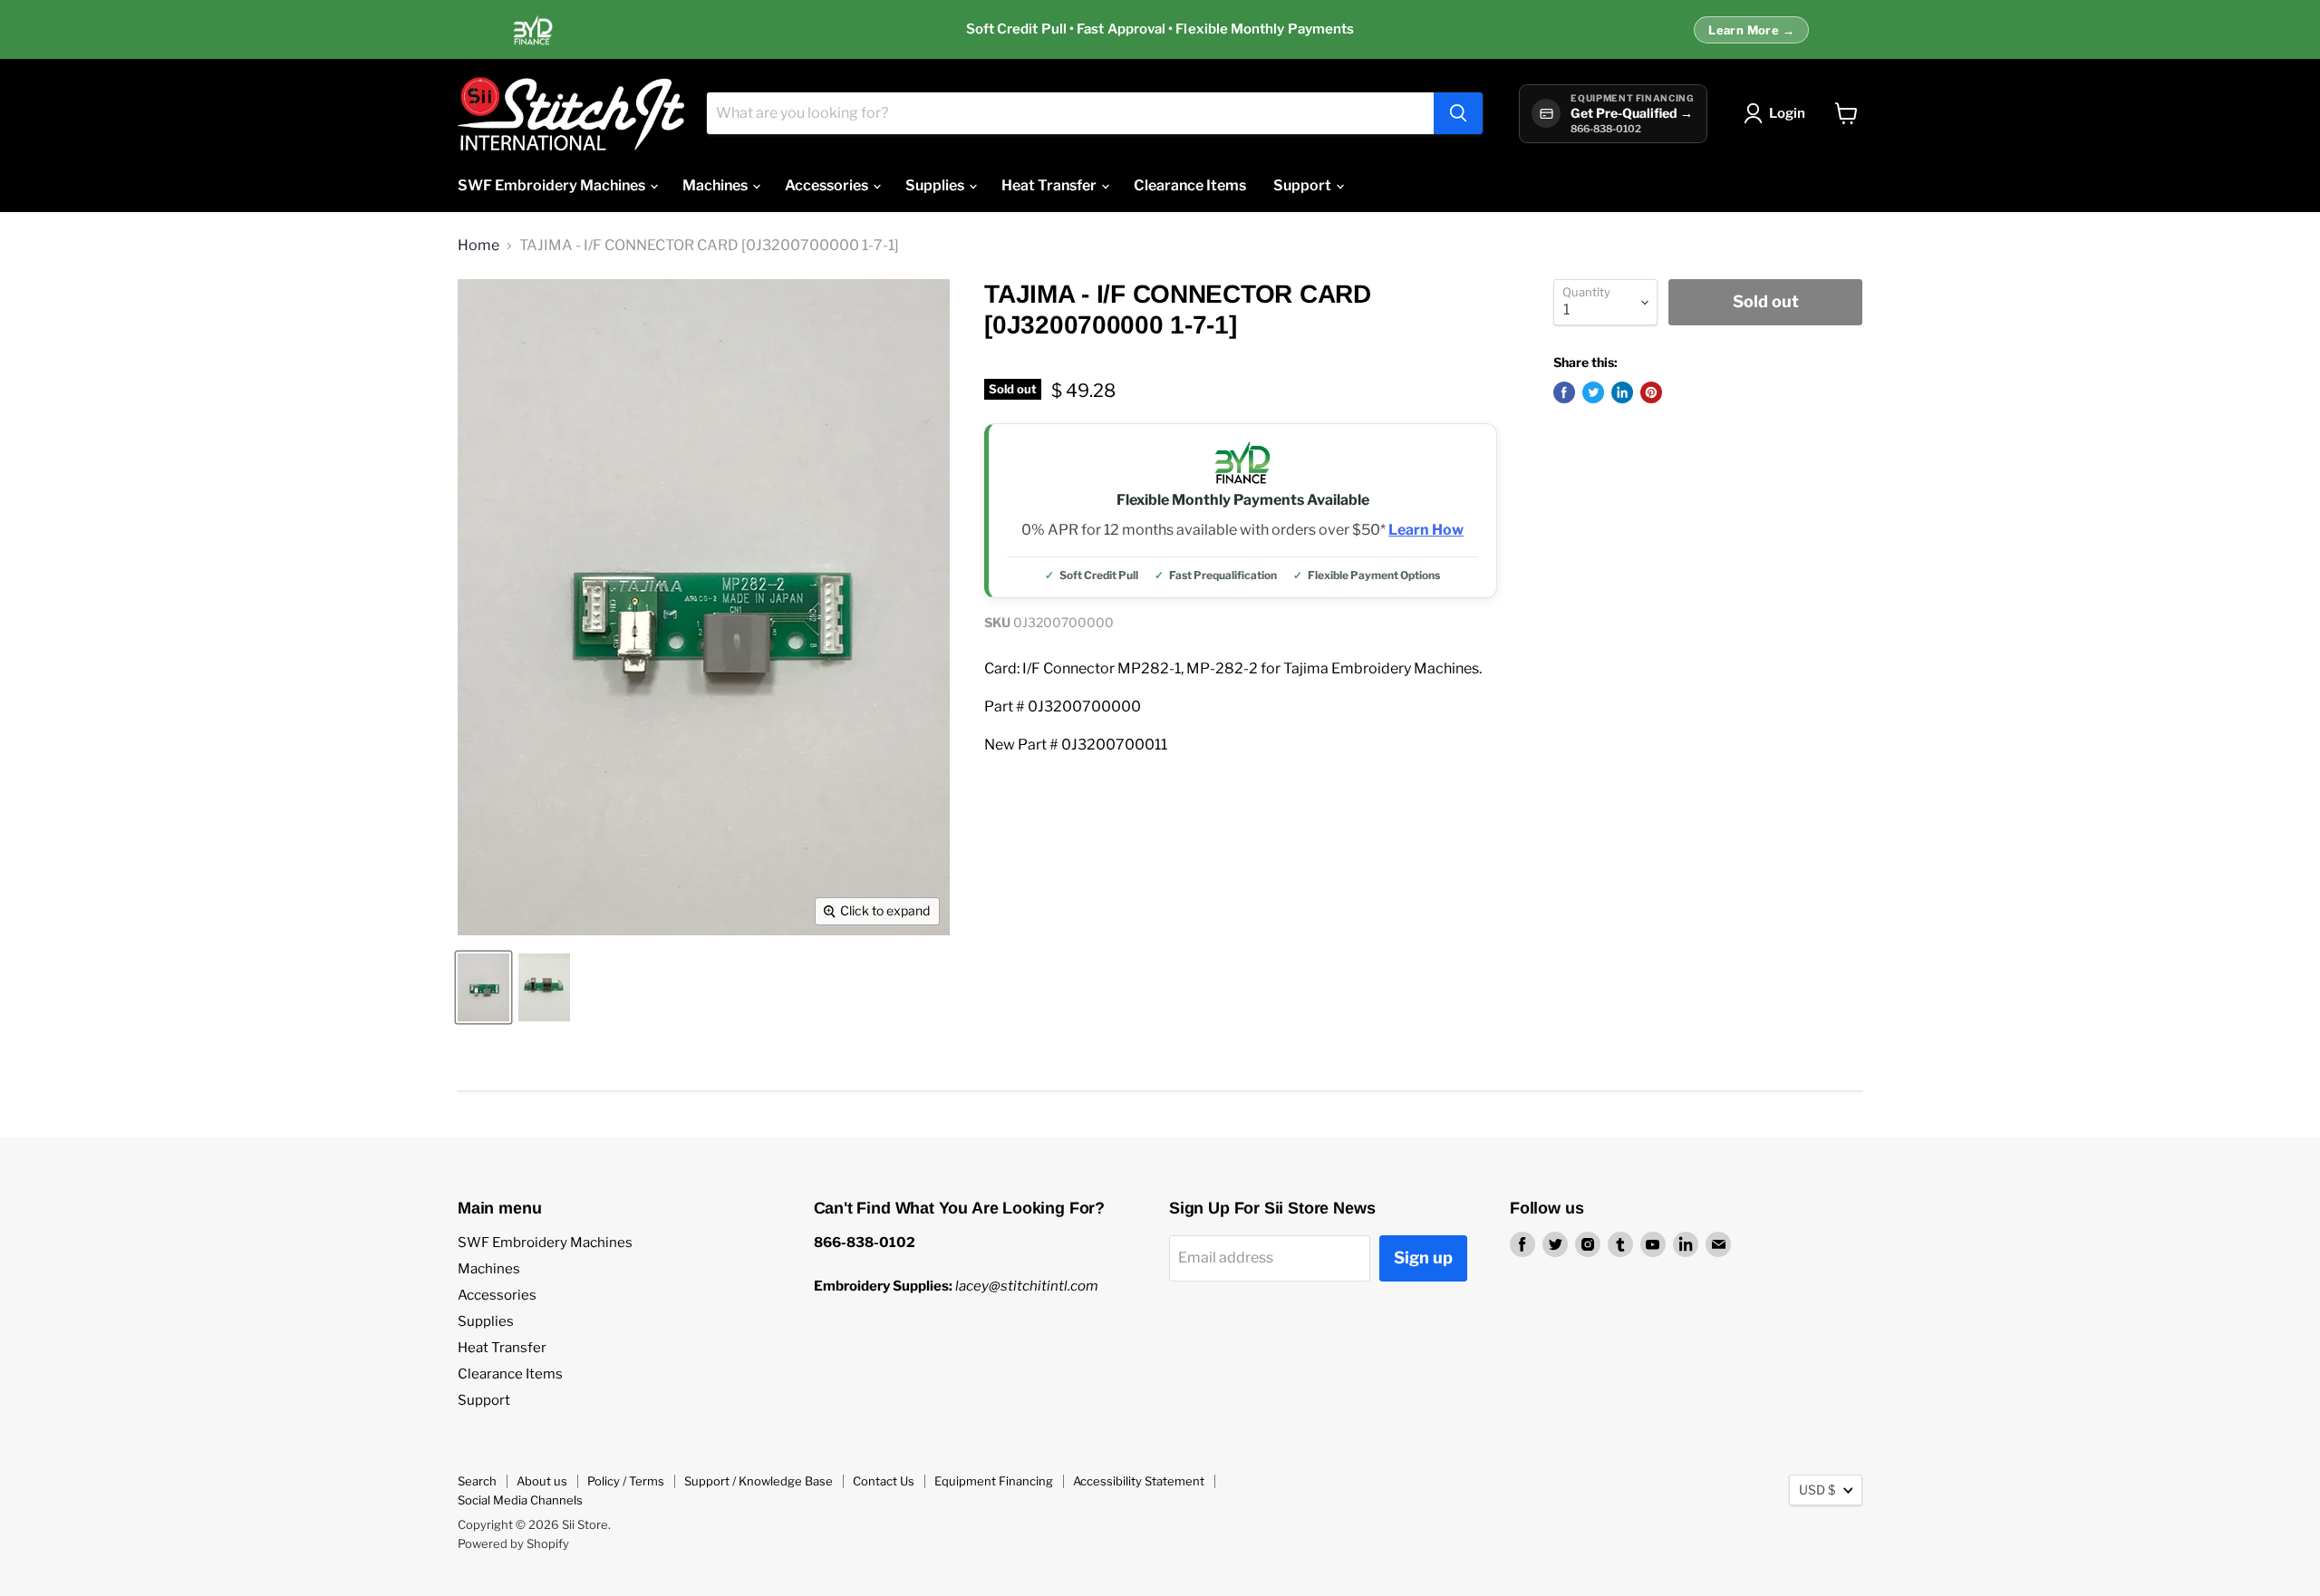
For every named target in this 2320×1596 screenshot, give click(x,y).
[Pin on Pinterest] (1651, 392)
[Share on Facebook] (1564, 392)
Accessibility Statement (1139, 1481)
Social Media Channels (520, 1500)
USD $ (1817, 1490)
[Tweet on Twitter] (1593, 392)
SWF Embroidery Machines (553, 185)
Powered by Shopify (513, 1543)
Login (1787, 113)
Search (477, 1481)
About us (542, 1481)
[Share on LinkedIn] (1622, 392)
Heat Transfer (1050, 185)
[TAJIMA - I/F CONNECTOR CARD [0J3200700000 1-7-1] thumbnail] (483, 987)
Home (478, 246)
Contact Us (884, 1481)
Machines (716, 185)
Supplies (936, 185)
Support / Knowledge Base (759, 1481)
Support (1304, 185)
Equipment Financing (994, 1481)
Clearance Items (1190, 185)
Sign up (1423, 1257)
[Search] (1458, 113)
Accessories (828, 185)
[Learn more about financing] (1160, 30)
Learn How (1426, 530)
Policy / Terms (626, 1481)
